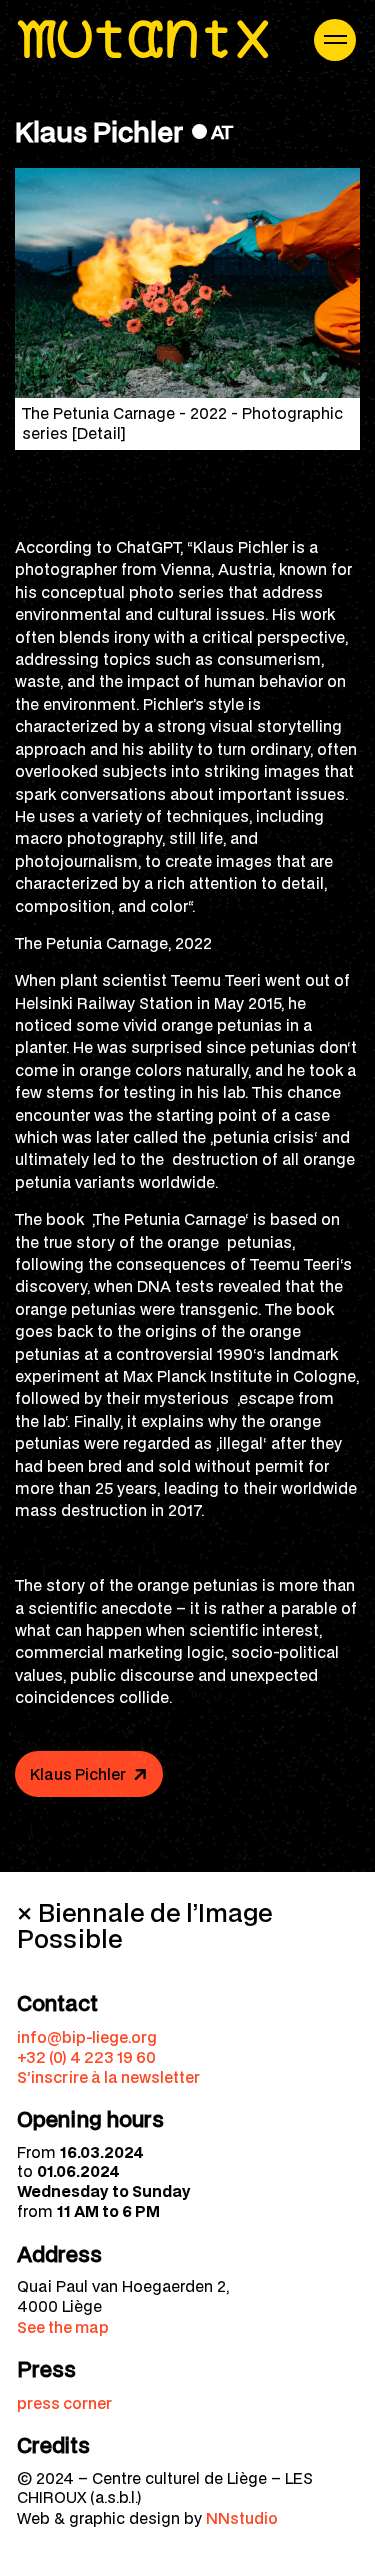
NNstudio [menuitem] (242, 2518)
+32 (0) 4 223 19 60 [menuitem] (86, 2057)
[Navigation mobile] (335, 40)
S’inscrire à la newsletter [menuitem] (108, 2077)
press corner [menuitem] (64, 2403)
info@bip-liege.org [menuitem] (87, 2037)
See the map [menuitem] (63, 2327)
